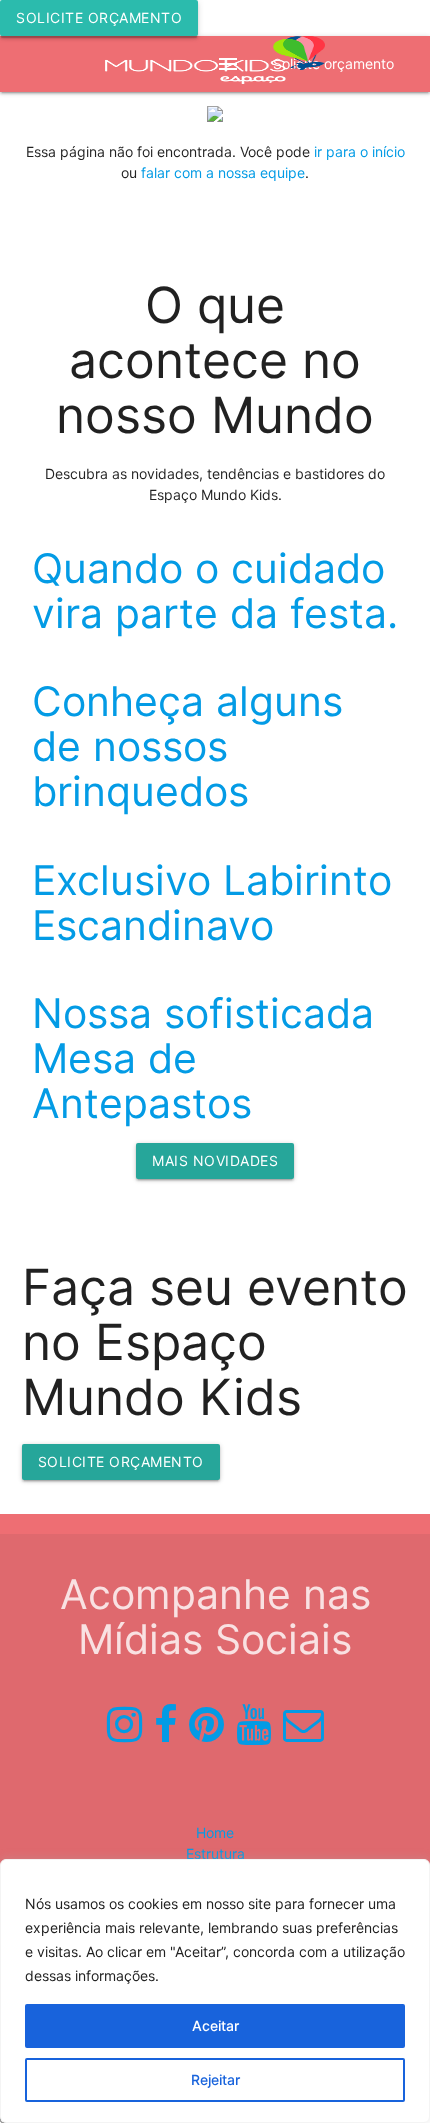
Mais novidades (215, 1160)
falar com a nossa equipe (223, 172)
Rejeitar (215, 2079)
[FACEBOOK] (165, 1725)
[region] (215, 1991)
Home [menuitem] (215, 1832)
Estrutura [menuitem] (215, 1853)
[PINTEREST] (206, 1725)
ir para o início (359, 151)
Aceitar (215, 2025)
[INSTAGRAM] (124, 1725)
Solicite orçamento (99, 17)
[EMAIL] (303, 1725)
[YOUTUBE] (253, 1725)
